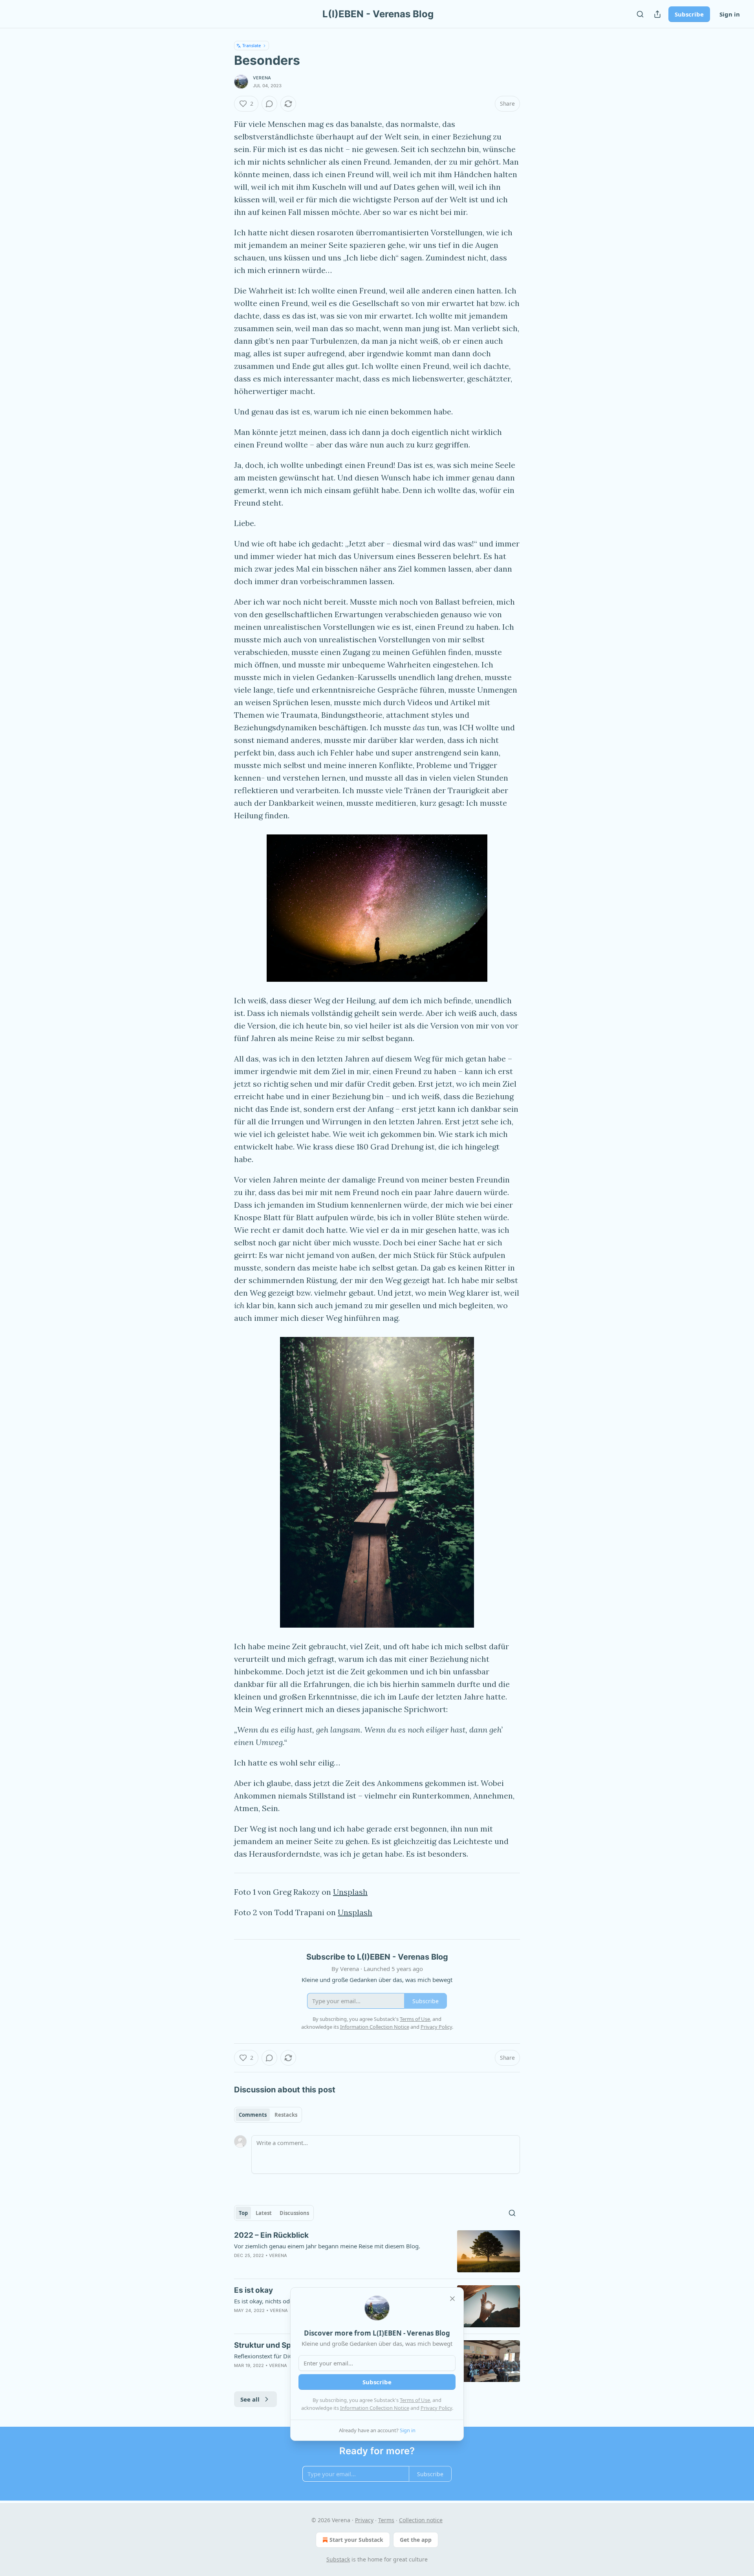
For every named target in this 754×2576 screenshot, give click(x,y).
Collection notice (421, 2520)
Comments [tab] (253, 2115)
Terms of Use (415, 2400)
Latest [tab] (264, 2213)
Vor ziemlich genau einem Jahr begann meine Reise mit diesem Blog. (327, 2246)
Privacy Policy (436, 2408)
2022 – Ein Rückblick (271, 2235)
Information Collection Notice (375, 2408)
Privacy (364, 2520)
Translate (252, 45)
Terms (386, 2520)
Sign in (730, 14)
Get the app (416, 2540)
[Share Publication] (657, 14)
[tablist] (268, 2115)
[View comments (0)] (269, 104)
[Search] (640, 14)
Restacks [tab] (286, 2115)
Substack (338, 2559)
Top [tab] (243, 2213)
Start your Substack (356, 2540)
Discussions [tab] (294, 2213)
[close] (452, 2299)
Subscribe (689, 14)
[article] (377, 2251)
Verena (262, 78)
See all (250, 2399)
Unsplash (350, 1892)
